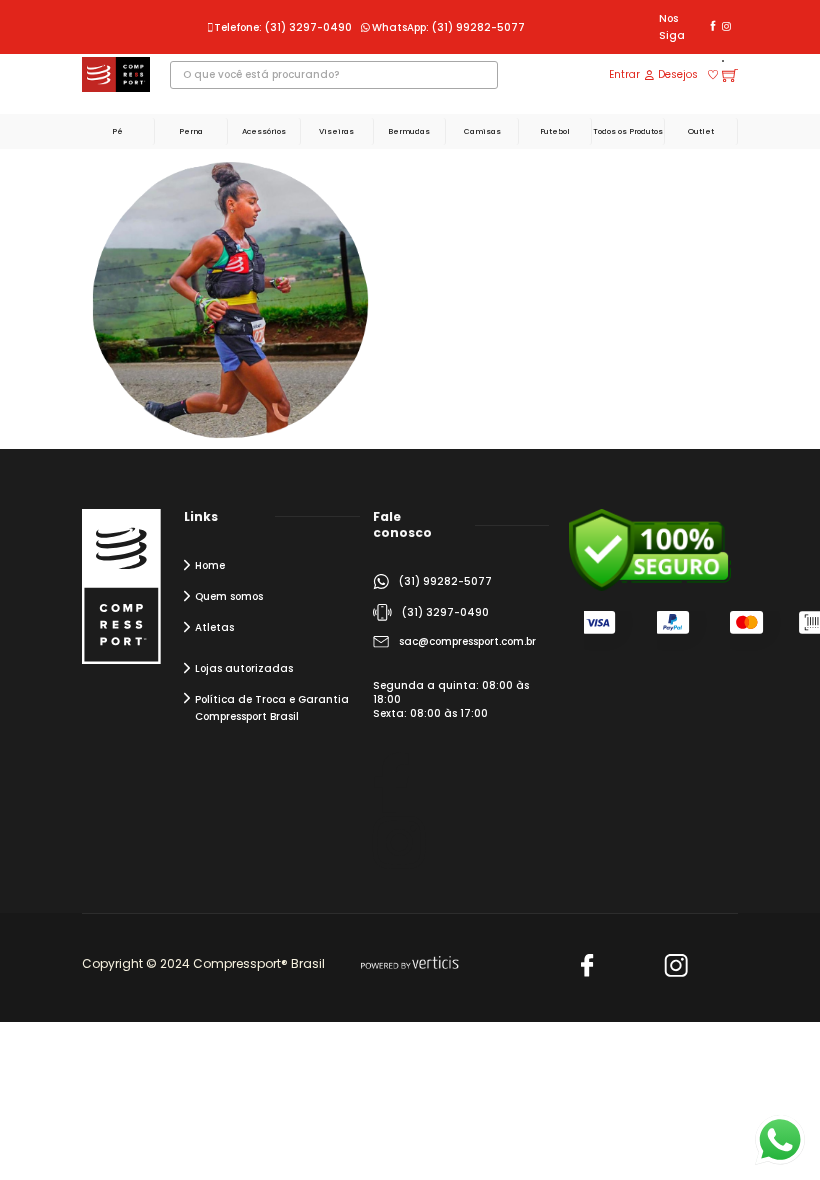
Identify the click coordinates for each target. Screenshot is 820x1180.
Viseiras (336, 131)
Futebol (555, 131)
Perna (191, 131)
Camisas (482, 131)
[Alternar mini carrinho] (730, 75)
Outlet (701, 131)
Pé (117, 131)
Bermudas (409, 131)
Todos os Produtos (628, 131)
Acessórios (264, 131)
